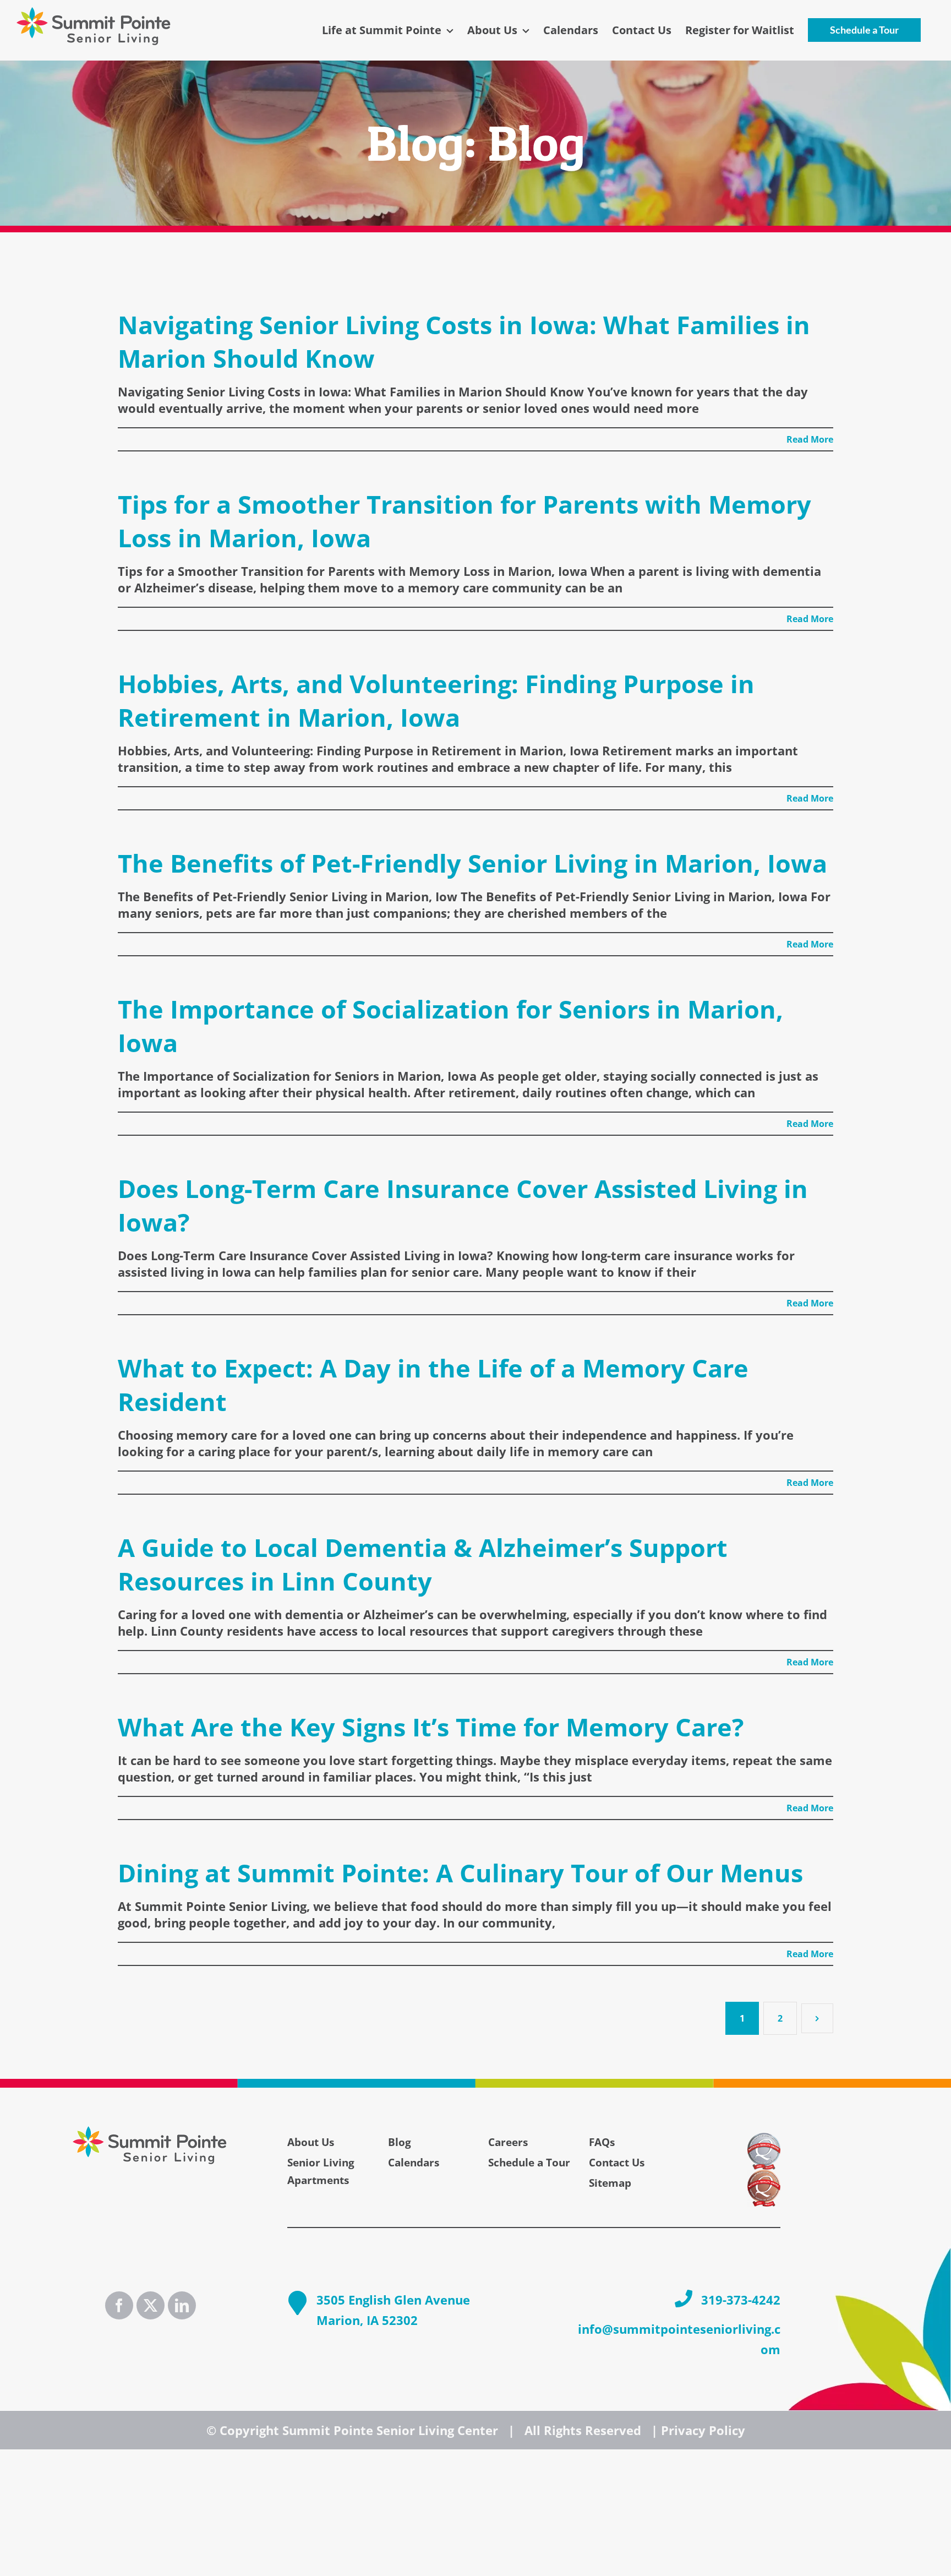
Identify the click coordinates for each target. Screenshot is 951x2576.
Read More (810, 439)
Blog (400, 2142)
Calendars (414, 2163)
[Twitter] (151, 2305)
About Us (311, 2142)
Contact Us (617, 2163)
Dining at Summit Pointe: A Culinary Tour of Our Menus (460, 1873)
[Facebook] (119, 2305)
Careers (508, 2142)
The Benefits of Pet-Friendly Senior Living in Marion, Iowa (472, 863)
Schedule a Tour (529, 2163)
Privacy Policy (703, 2430)
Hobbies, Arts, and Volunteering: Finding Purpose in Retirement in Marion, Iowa (436, 700)
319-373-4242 (741, 2300)
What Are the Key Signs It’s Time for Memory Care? (431, 1727)
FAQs (602, 2142)
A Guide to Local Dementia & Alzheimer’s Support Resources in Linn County (423, 1564)
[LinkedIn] (182, 2305)
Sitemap (610, 2183)
